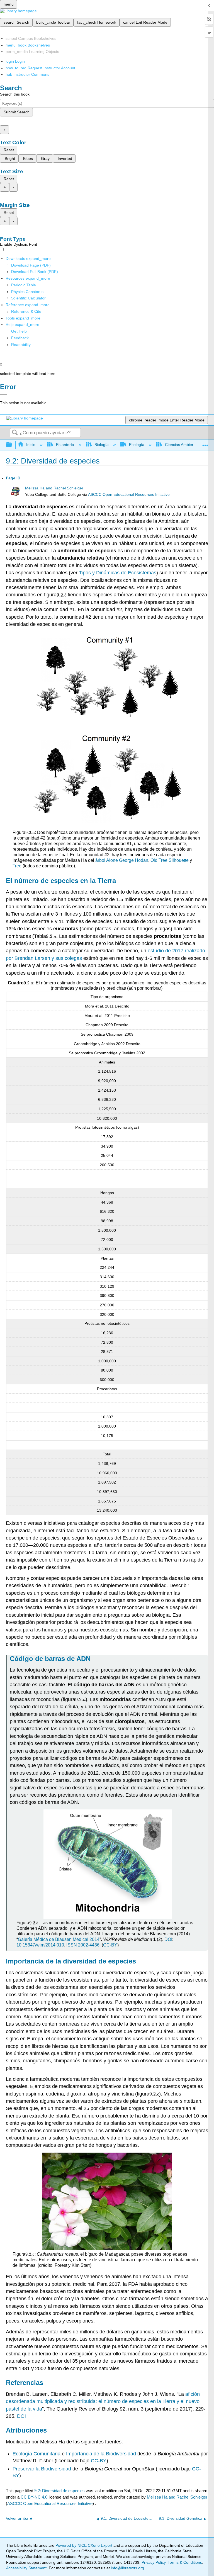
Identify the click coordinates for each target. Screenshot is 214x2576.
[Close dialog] (3, 395)
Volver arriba (17, 2518)
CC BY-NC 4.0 (34, 2497)
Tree (17, 866)
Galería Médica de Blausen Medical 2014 (59, 1939)
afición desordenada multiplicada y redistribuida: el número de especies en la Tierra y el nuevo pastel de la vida (103, 2401)
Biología (102, 445)
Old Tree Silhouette (170, 860)
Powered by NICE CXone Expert (84, 2545)
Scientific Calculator (28, 298)
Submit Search (17, 112)
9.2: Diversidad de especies (59, 2491)
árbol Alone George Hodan (122, 860)
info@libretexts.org (127, 2568)
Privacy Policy (154, 2562)
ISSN (72, 1945)
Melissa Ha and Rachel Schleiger (54, 488)
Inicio (31, 445)
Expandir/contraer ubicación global (205, 443)
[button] (20, 338)
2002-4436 (89, 1945)
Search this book (15, 94)
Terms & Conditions (185, 2562)
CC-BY (110, 1945)
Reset (9, 150)
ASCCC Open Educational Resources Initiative (129, 495)
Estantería (65, 445)
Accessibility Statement (26, 2568)
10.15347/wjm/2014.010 (40, 1945)
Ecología (137, 445)
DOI (168, 1939)
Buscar (15, 433)
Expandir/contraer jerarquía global (13, 445)
